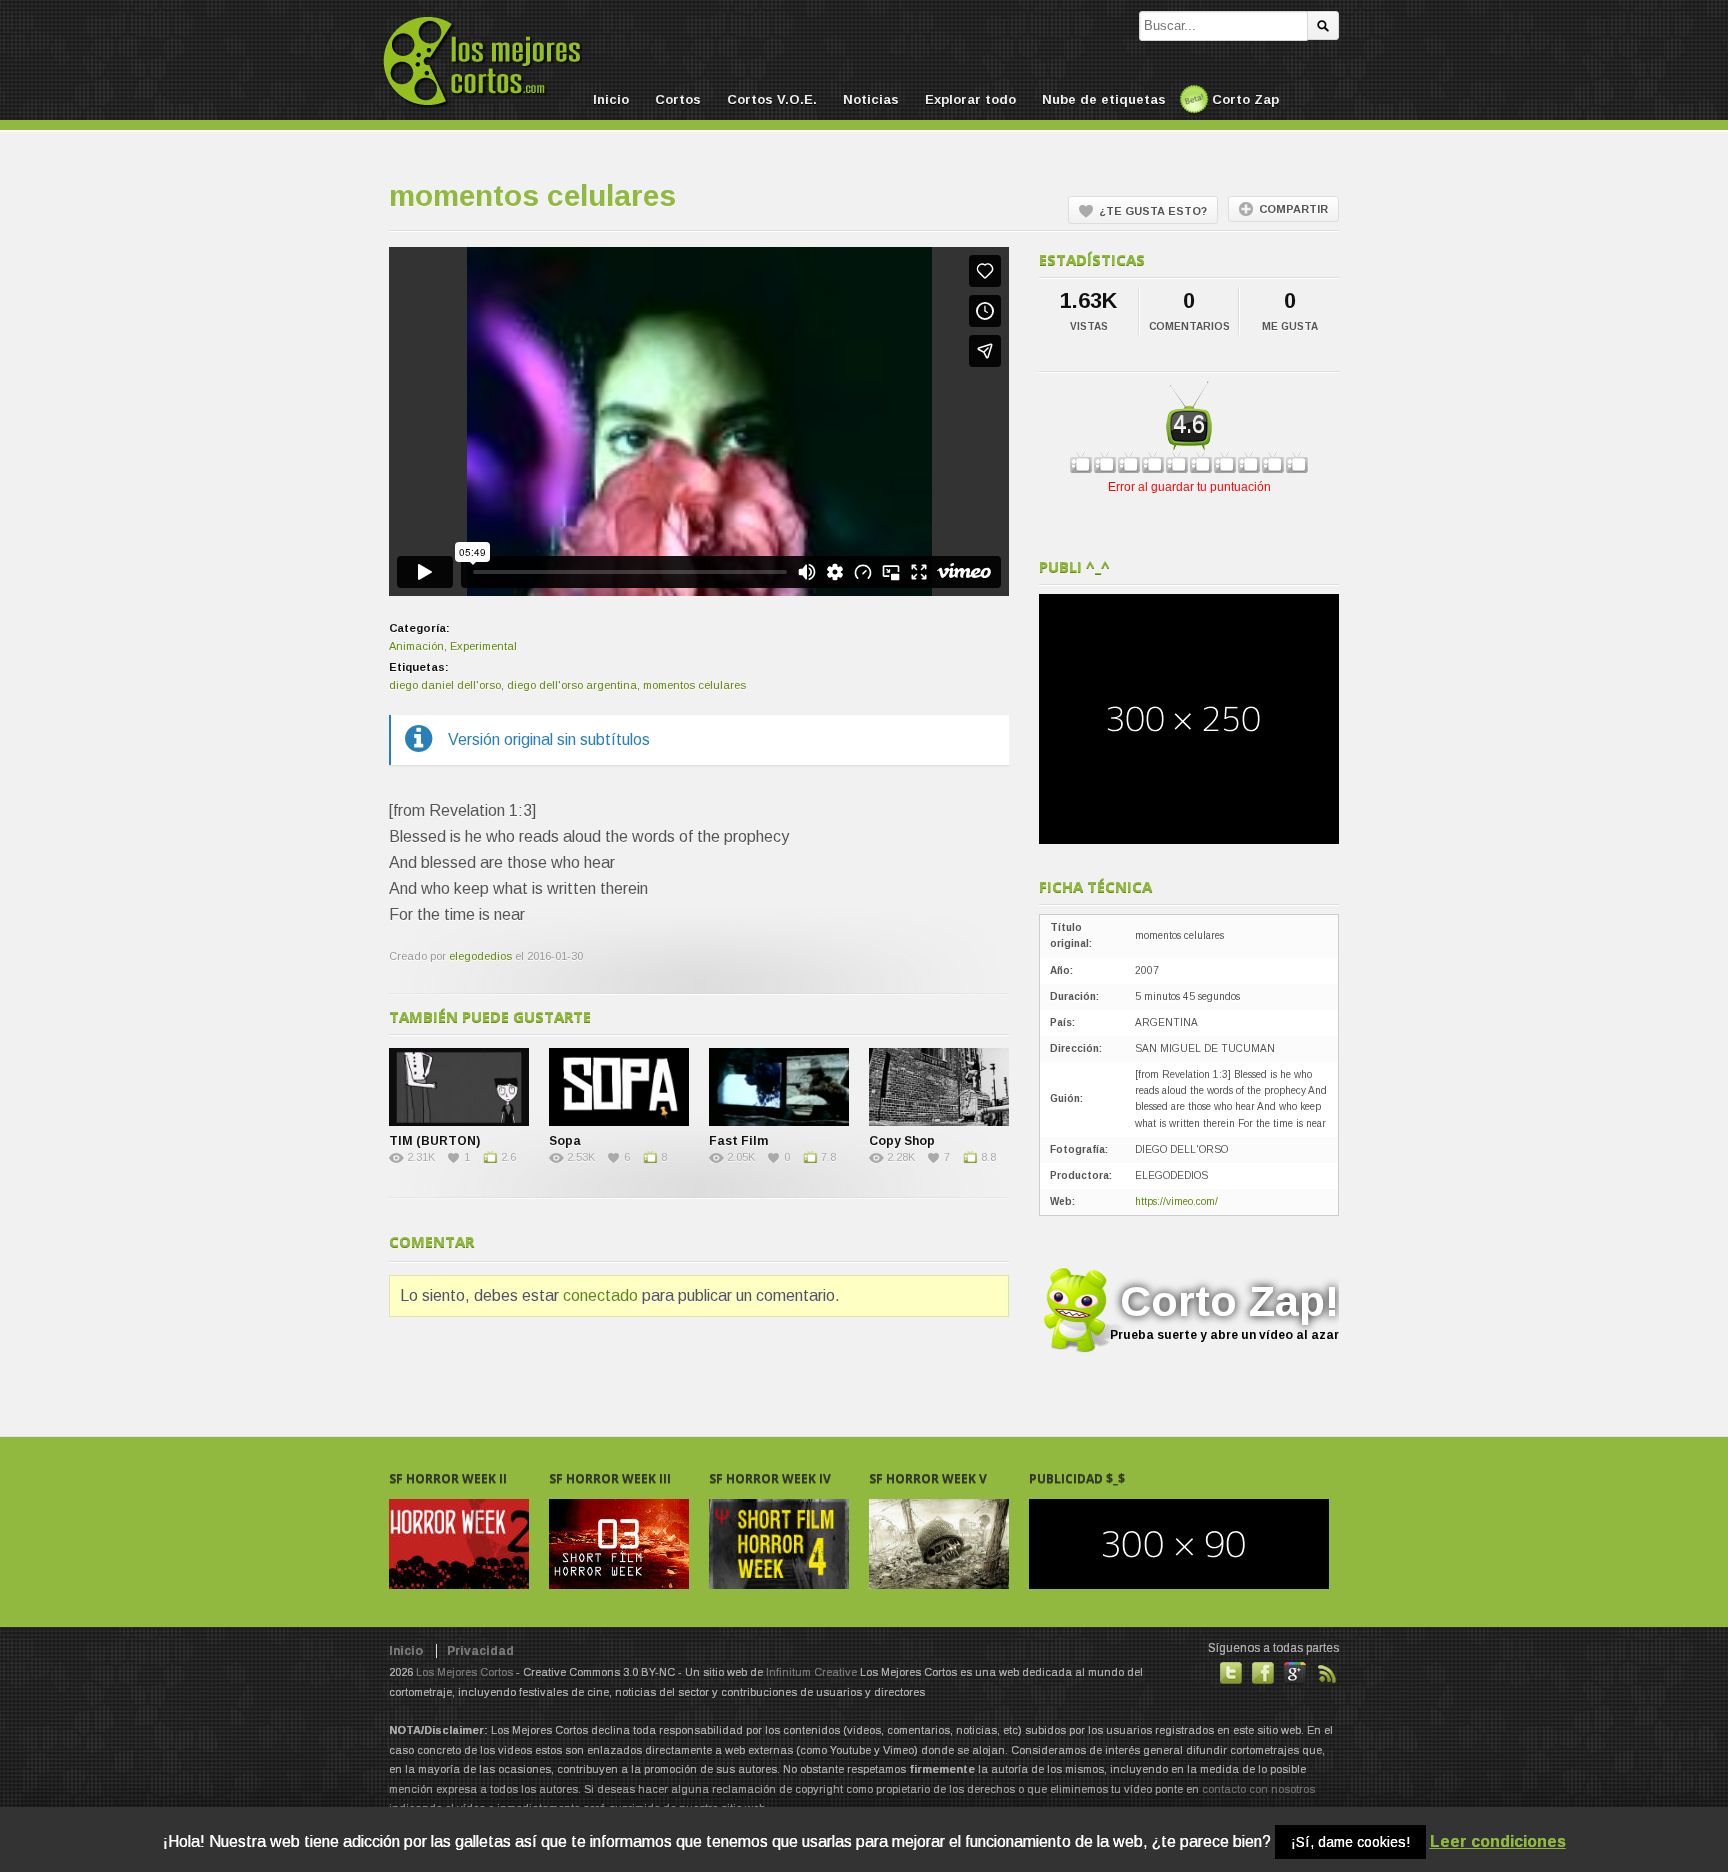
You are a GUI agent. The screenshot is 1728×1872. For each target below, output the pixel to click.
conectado (600, 1295)
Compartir (1293, 209)
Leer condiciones (1498, 1841)
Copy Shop (902, 1141)
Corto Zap (1245, 99)
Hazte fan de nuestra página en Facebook (1263, 1673)
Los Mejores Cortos (464, 1672)
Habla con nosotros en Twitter (1231, 1673)
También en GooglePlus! (1295, 1673)
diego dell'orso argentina (572, 685)
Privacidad (480, 1651)
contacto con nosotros (1258, 1789)
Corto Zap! (1224, 1309)
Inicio (611, 99)
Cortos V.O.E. (772, 99)
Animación (416, 646)
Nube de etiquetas (1104, 99)
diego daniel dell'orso (445, 685)
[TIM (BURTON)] (459, 1087)
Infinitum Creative (811, 1672)
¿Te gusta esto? (1153, 211)
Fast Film (738, 1141)
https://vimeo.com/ (1176, 1201)
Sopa (565, 1141)
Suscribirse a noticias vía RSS (1327, 1673)
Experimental (483, 646)
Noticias (871, 99)
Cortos (678, 99)
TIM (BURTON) (434, 1141)
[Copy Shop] (939, 1087)
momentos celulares (694, 685)
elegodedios (480, 956)
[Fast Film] (779, 1087)
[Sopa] (619, 1087)
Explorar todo (970, 99)
